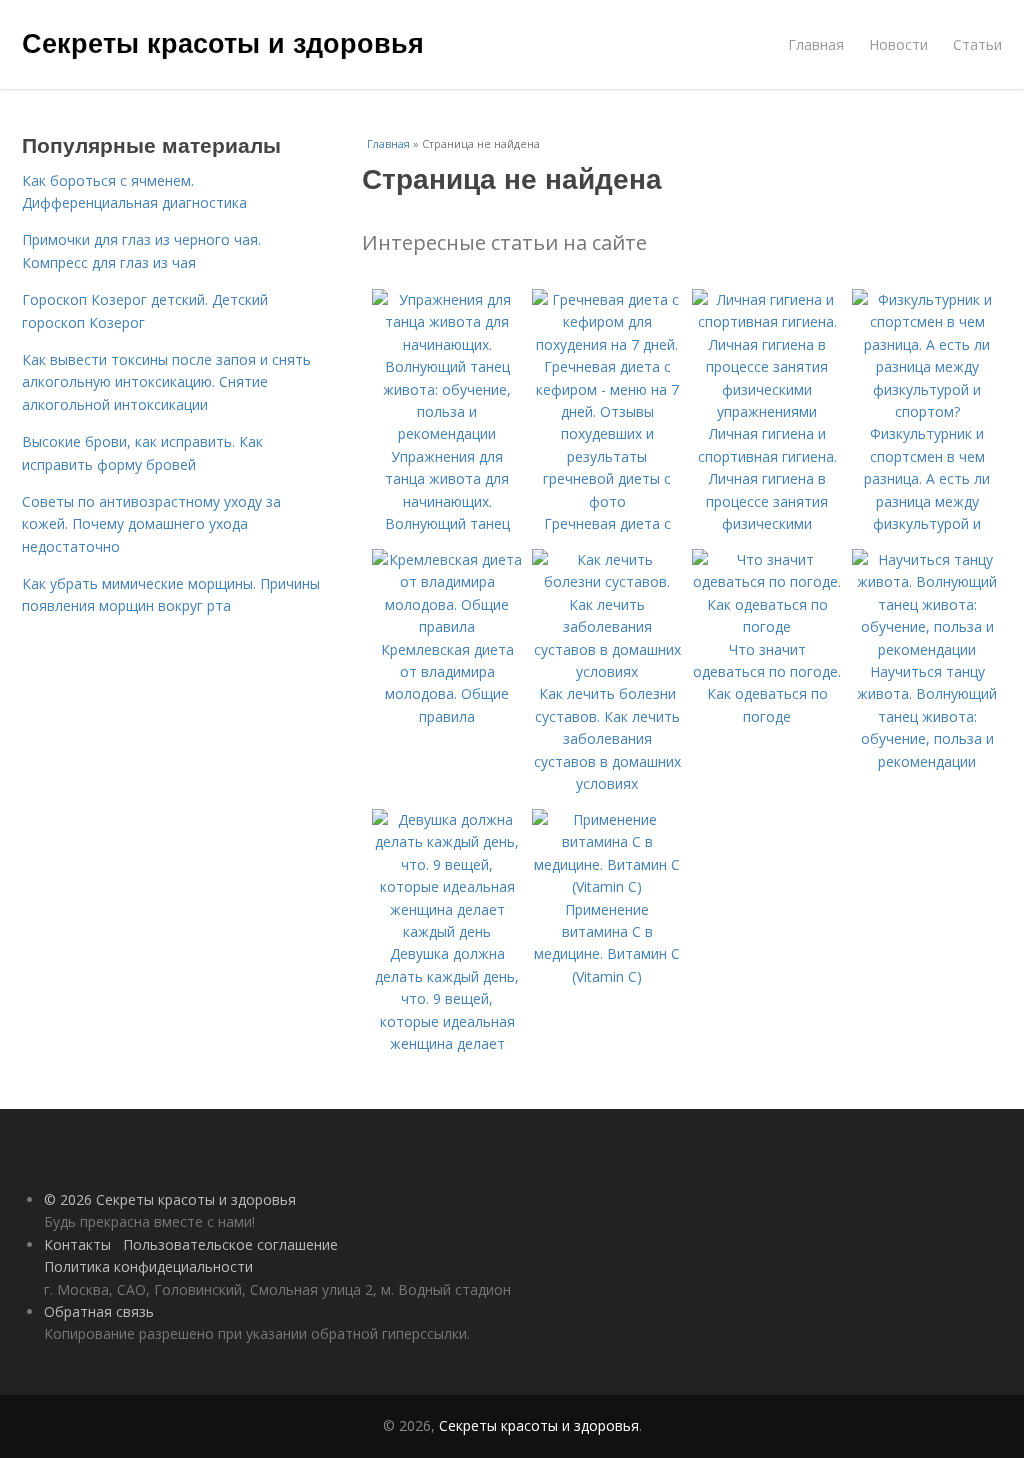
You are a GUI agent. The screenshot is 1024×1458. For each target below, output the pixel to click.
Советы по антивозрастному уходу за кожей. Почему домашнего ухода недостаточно (151, 524)
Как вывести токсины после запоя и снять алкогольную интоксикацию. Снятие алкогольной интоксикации (166, 382)
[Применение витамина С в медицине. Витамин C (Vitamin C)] (607, 886)
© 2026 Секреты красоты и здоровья (170, 1199)
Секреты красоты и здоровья (223, 42)
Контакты (77, 1244)
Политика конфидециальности (148, 1266)
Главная (816, 44)
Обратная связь (99, 1311)
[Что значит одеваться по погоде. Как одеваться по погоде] (767, 626)
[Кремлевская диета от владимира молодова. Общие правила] (447, 626)
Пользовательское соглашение (230, 1244)
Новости (898, 44)
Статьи (977, 44)
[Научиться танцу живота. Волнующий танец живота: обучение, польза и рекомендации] (927, 649)
